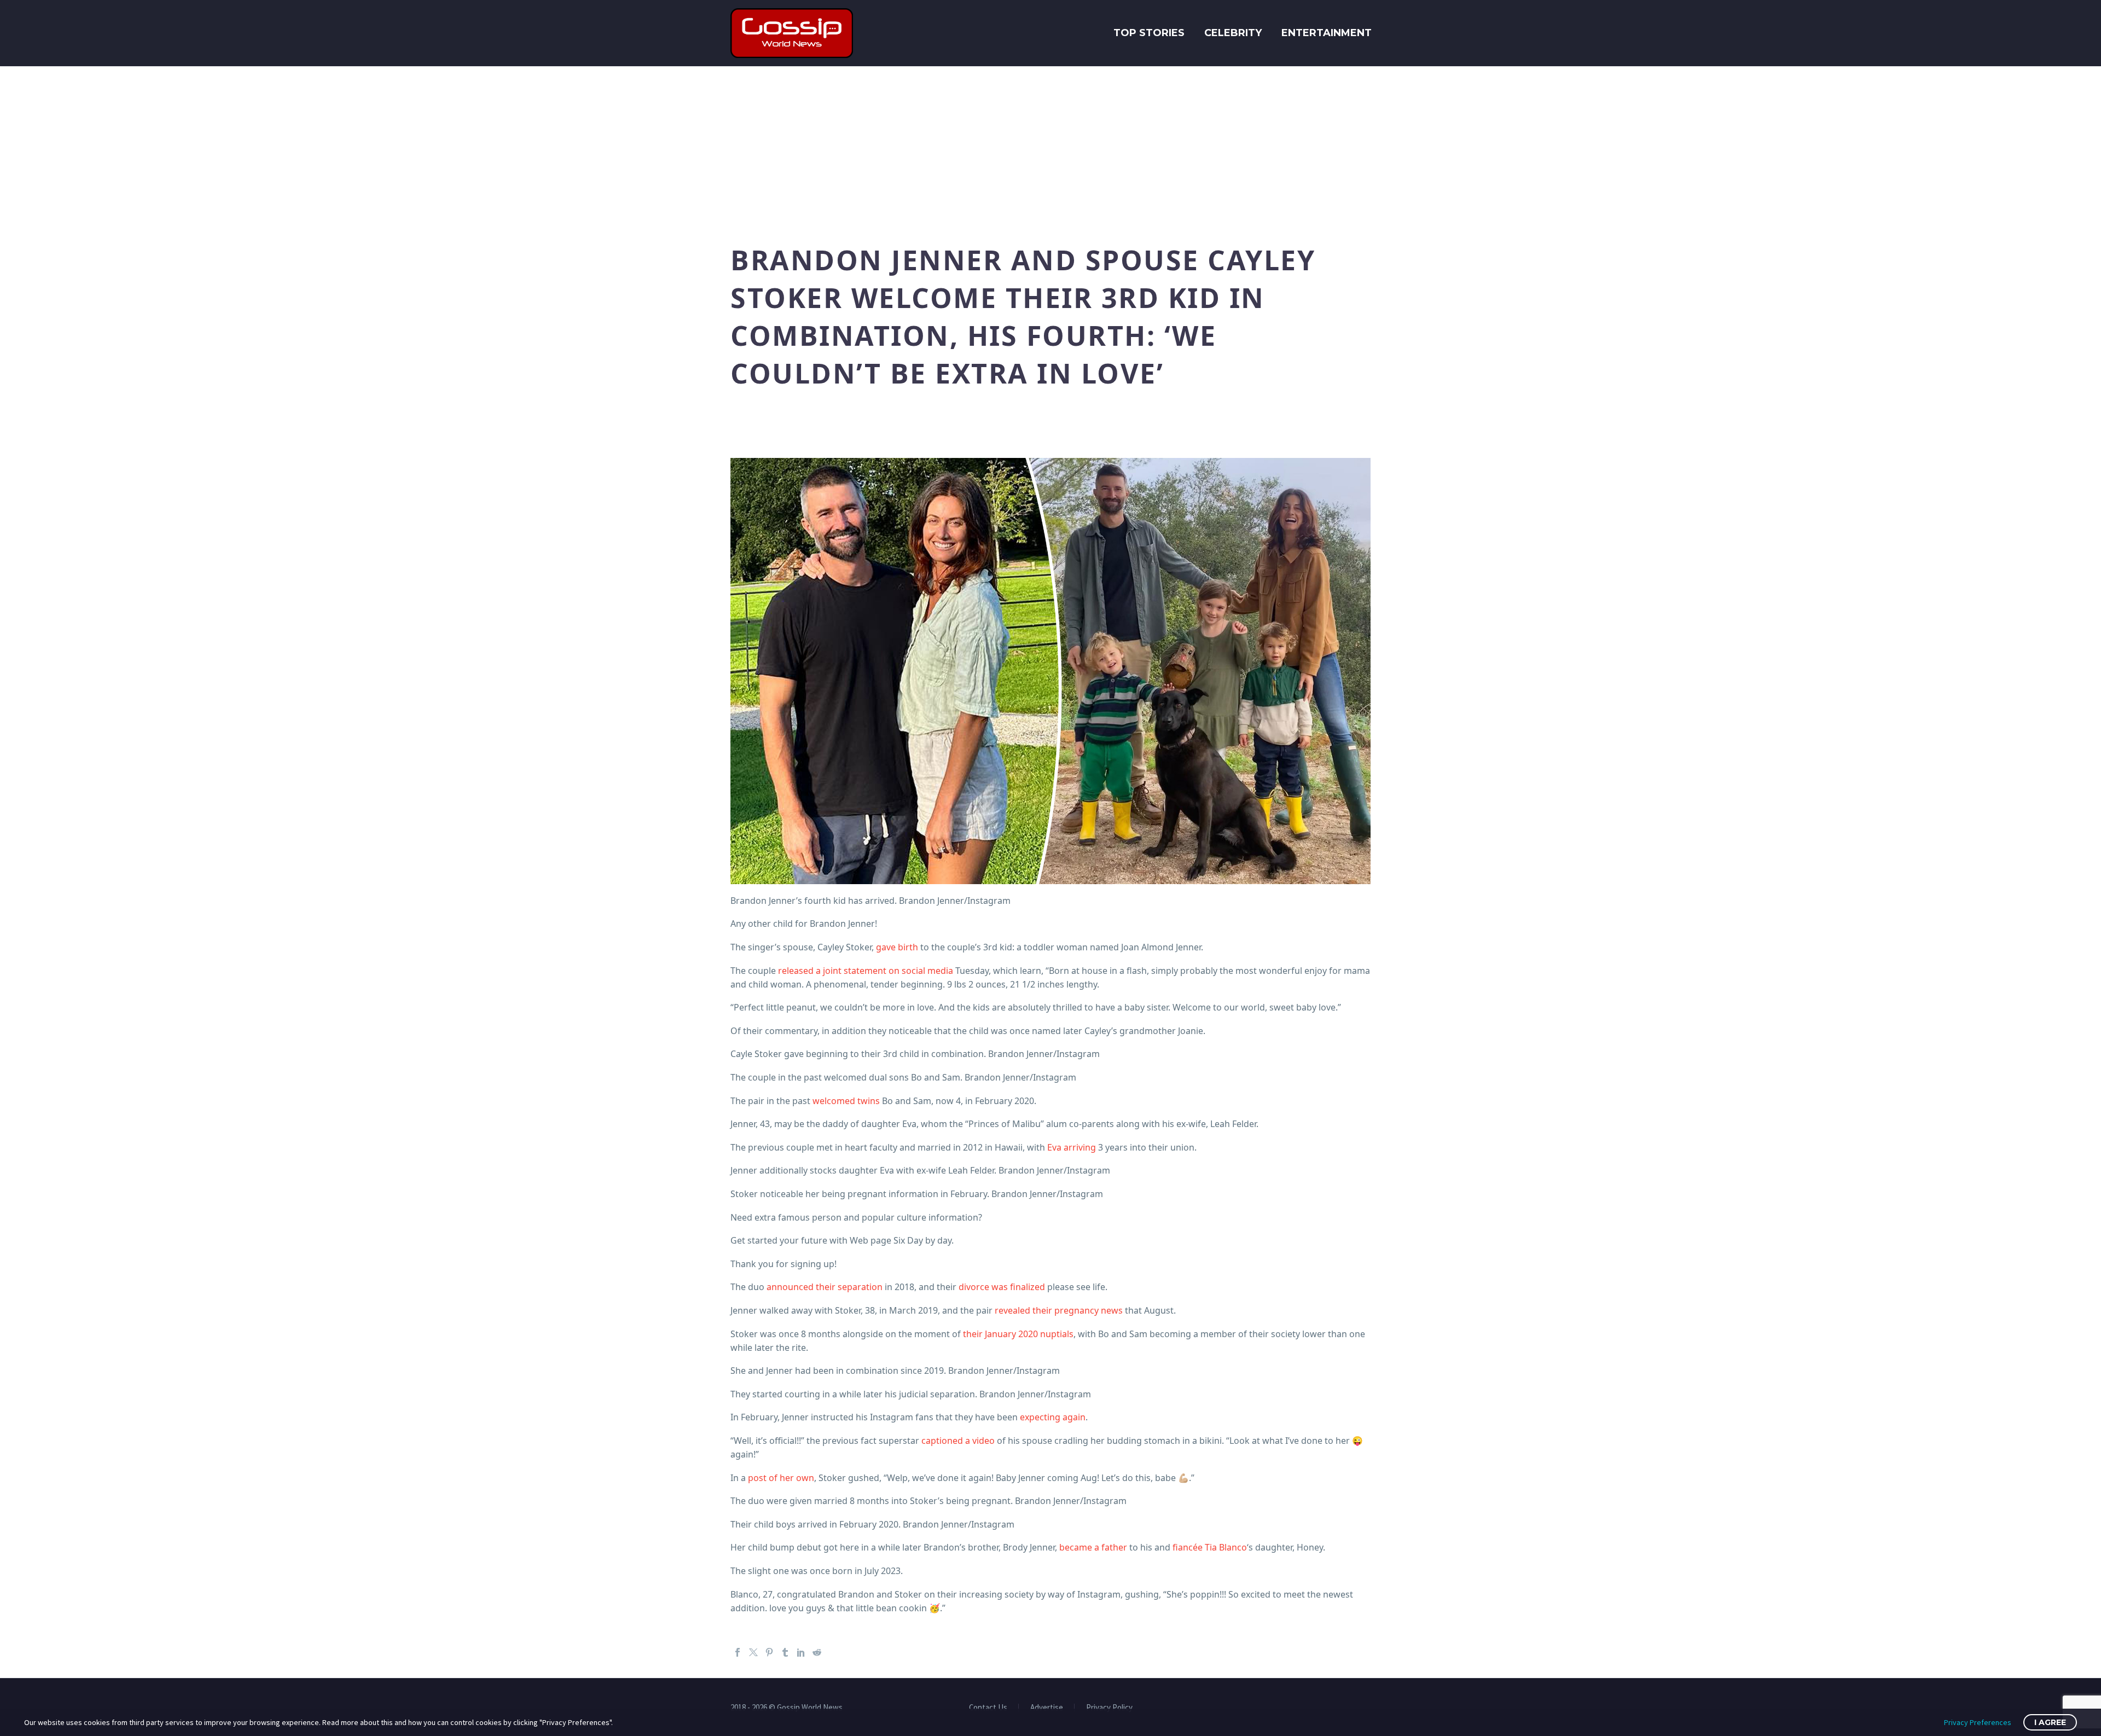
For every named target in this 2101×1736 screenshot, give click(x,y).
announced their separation (825, 1287)
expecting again (1053, 1417)
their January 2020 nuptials (1018, 1334)
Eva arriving (1072, 1147)
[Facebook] (738, 1652)
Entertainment (1327, 33)
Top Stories (1149, 33)
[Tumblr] (785, 1652)
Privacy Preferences (1978, 1722)
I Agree (2050, 1722)
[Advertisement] (1050, 148)
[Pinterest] (769, 1652)
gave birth (897, 947)
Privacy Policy (1109, 1708)
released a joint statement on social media (866, 971)
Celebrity (1233, 33)
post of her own (781, 1478)
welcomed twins (846, 1101)
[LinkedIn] (801, 1652)
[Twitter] (753, 1652)
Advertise (1047, 1708)
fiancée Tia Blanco (1210, 1547)
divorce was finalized (1002, 1287)
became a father (1093, 1547)
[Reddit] (817, 1652)
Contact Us (988, 1708)
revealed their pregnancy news (1059, 1310)
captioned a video (958, 1441)
